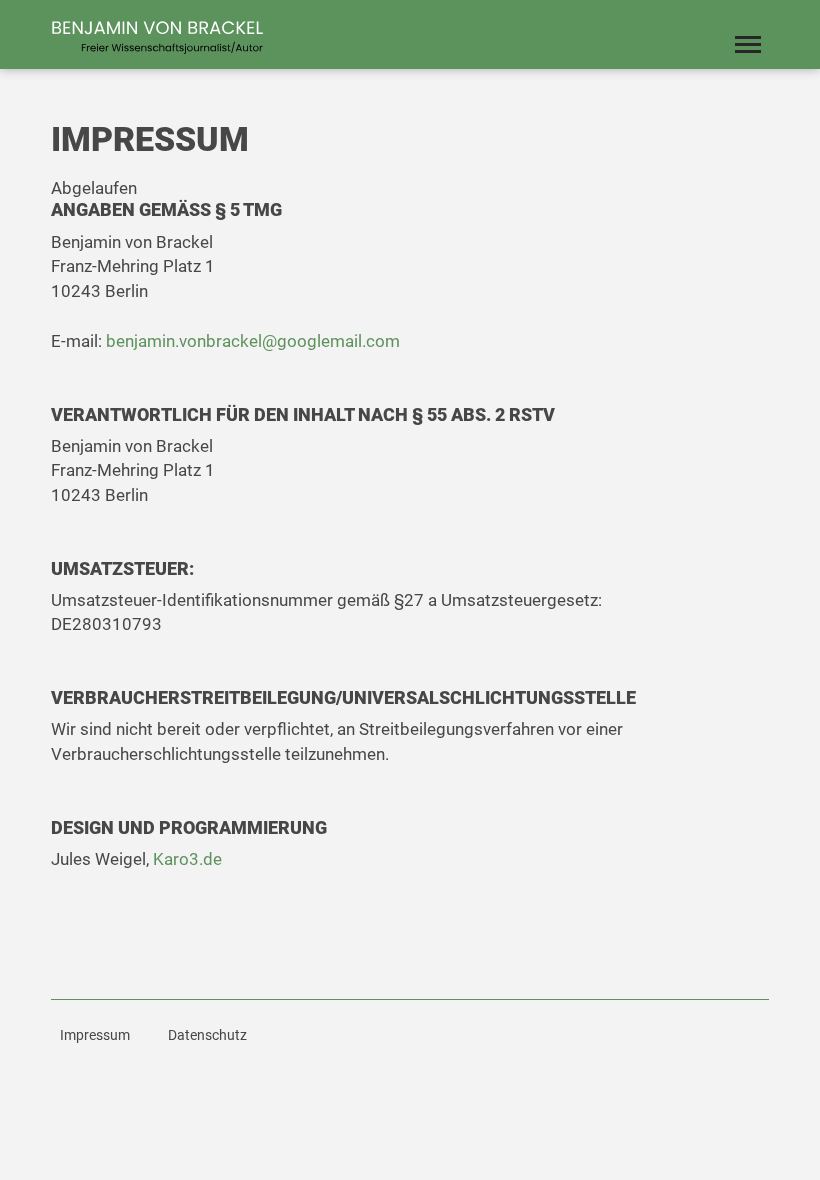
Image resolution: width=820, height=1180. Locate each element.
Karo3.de (187, 859)
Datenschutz (207, 1035)
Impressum (95, 1035)
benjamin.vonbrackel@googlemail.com (253, 341)
